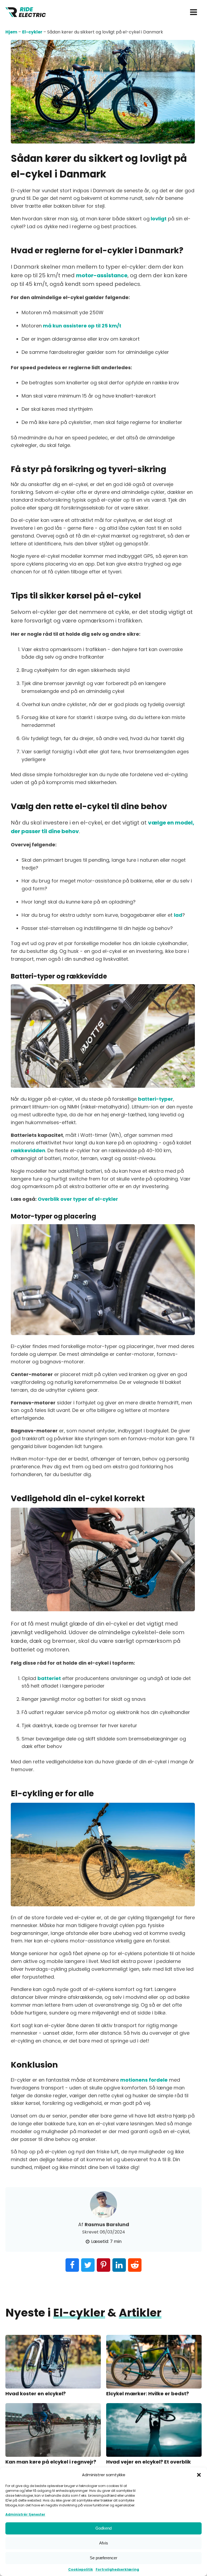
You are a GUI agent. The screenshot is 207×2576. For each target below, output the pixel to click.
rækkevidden (28, 1150)
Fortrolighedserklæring (117, 2569)
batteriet (49, 1678)
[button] (199, 2475)
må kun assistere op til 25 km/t (82, 326)
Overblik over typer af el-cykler (78, 1199)
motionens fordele (144, 2080)
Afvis (104, 2543)
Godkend (103, 2528)
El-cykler (32, 32)
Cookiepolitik (81, 2569)
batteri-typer (156, 1099)
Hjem (11, 32)
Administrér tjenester (25, 2514)
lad (178, 915)
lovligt (158, 219)
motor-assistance (102, 275)
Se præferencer (103, 2558)
